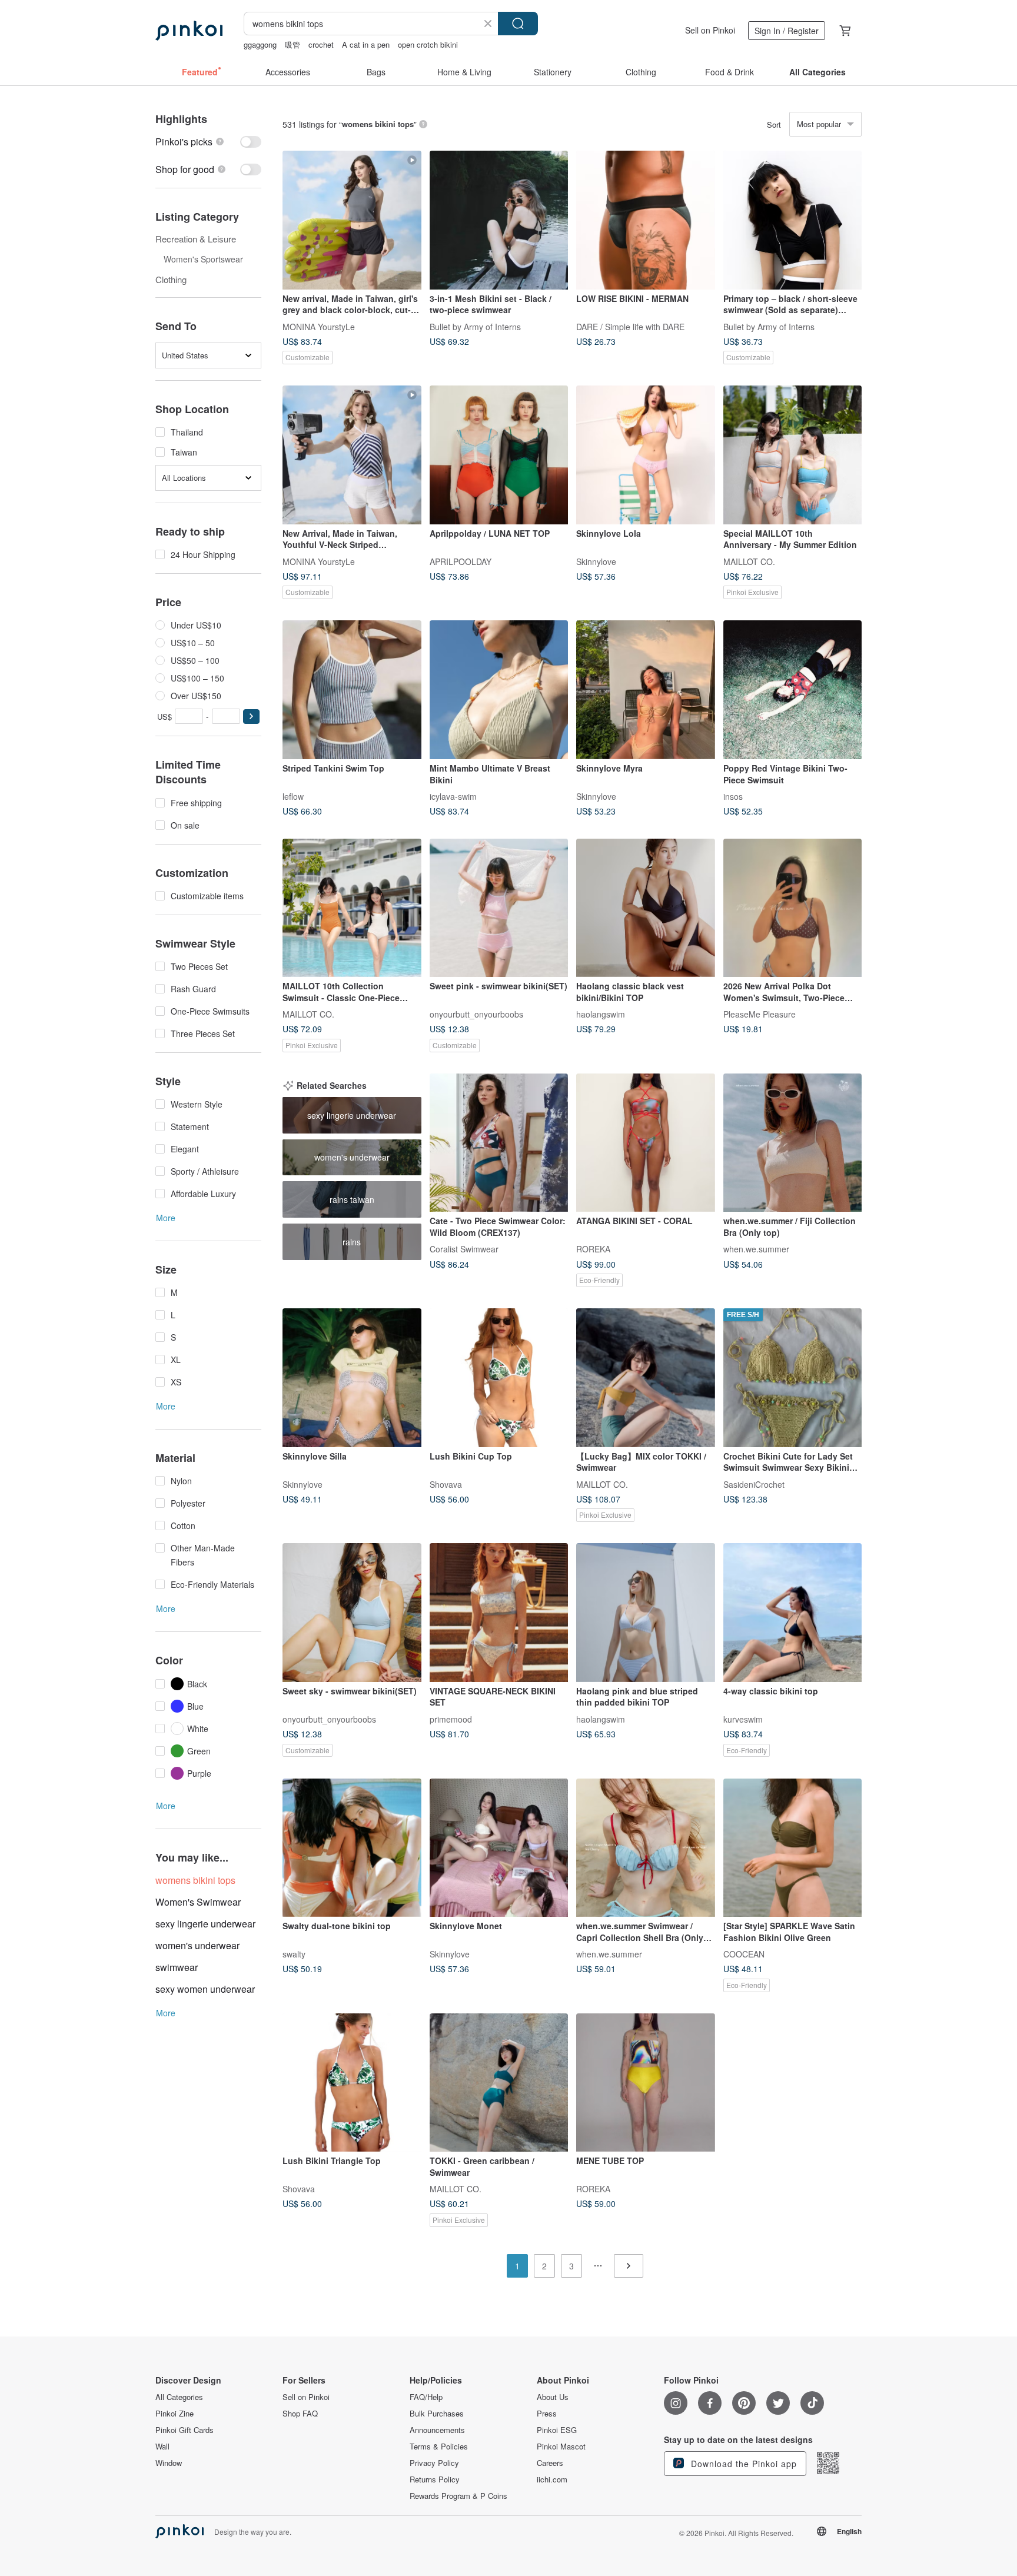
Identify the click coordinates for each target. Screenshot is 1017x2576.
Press (547, 2414)
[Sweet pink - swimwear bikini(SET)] (499, 908)
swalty (294, 1954)
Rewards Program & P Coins (458, 2496)
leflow (293, 796)
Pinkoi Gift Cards (185, 2430)
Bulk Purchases (437, 2414)
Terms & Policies (439, 2447)
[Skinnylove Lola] (646, 455)
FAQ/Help (426, 2397)
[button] (251, 717)
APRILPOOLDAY (461, 561)
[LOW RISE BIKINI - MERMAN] (646, 220)
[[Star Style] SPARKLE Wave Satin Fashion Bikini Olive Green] (793, 1848)
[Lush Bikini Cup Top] (499, 1378)
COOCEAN (744, 1954)
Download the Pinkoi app (742, 2464)
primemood (451, 1719)
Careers (550, 2463)
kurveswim (743, 1719)
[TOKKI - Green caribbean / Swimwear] (499, 2083)
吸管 (293, 44)
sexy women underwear (205, 1989)
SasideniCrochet (754, 1484)
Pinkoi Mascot (561, 2447)
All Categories (179, 2397)
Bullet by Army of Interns (475, 326)
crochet (321, 44)
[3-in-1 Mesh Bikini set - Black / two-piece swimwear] (499, 220)
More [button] (166, 1218)
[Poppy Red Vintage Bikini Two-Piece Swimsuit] (793, 690)
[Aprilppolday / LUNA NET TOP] (499, 455)
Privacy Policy (434, 2463)
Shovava (446, 1484)
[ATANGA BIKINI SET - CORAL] (646, 1143)
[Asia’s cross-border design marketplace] (189, 31)
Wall (162, 2447)
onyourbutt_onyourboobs (476, 1014)
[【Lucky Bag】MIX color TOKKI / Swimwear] (646, 1378)
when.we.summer (756, 1249)
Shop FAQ (300, 2414)
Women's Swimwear (198, 1902)
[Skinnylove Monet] (499, 1848)
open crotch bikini (428, 44)
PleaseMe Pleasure (760, 1014)
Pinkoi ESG (557, 2430)
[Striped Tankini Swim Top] (352, 690)
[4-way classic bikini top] (793, 1613)
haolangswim (601, 1014)
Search (518, 24)
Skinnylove (596, 561)
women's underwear (197, 1945)
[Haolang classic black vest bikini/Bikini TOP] (646, 908)
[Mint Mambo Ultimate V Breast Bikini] (499, 690)
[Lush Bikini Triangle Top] (352, 2083)
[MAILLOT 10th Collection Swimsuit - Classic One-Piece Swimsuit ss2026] (352, 908)
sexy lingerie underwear (205, 1924)
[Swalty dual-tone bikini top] (352, 1848)
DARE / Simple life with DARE (630, 326)
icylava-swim (453, 796)
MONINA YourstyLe (319, 326)
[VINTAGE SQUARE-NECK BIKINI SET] (499, 1613)
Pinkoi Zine (175, 2414)
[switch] (208, 142)
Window (169, 2463)
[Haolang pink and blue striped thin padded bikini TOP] (646, 1613)
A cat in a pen (366, 44)
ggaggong (260, 44)
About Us (553, 2397)
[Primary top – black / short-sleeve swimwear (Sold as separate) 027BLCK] (793, 220)
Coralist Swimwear (464, 1249)
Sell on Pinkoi (710, 30)
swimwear (177, 1967)
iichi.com (552, 2479)
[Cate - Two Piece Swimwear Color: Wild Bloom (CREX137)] (499, 1143)
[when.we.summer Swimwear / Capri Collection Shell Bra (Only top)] (646, 1848)
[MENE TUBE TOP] (646, 2083)
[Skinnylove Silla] (352, 1378)
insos (733, 796)
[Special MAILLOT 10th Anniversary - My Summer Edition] (793, 455)
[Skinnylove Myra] (646, 690)
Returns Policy (435, 2479)
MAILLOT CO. (749, 561)
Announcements (437, 2430)
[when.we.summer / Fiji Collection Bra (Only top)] (793, 1143)
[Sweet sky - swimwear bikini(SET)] (352, 1613)
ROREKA (593, 1249)
